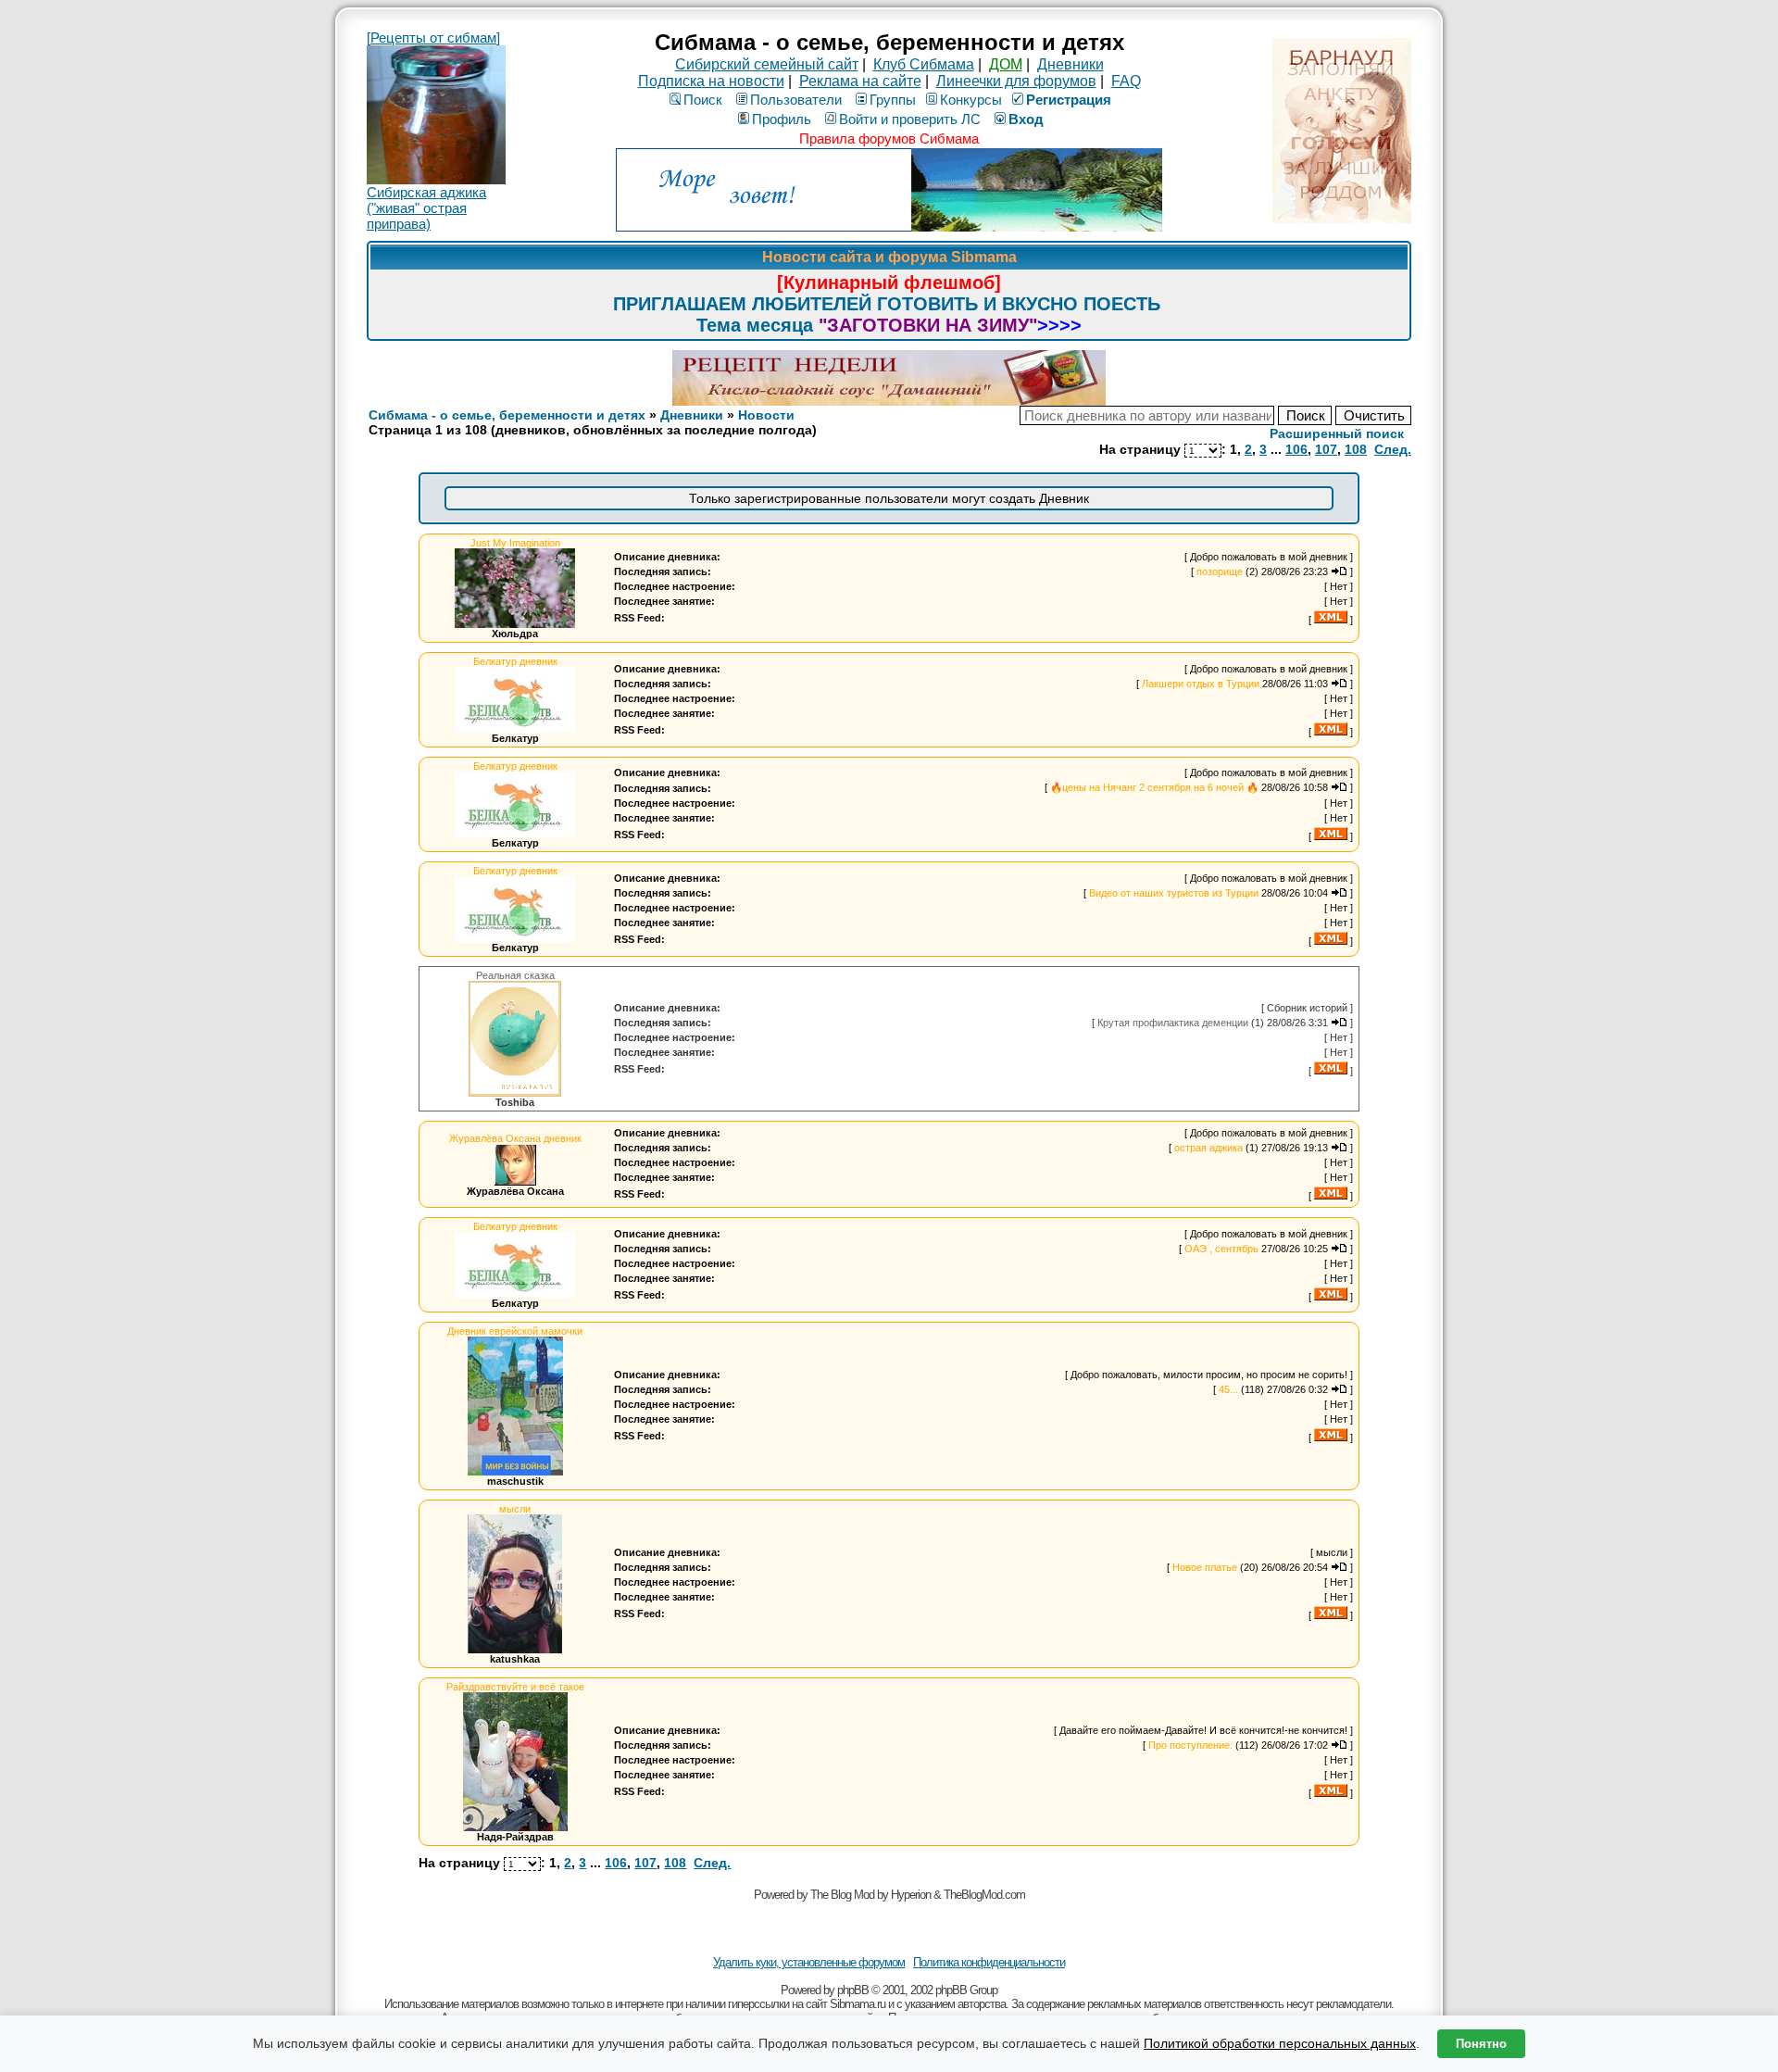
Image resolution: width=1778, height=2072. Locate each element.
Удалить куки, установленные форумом (809, 1962)
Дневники (1071, 64)
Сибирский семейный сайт (767, 64)
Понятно (1481, 2044)
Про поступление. (1190, 1745)
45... (1228, 1389)
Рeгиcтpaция (1069, 100)
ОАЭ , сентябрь (1221, 1249)
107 (1326, 449)
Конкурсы (971, 100)
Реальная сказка (515, 975)
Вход (1026, 119)
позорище (1220, 571)
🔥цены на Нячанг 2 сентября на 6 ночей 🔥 (1154, 787)
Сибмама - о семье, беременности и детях (507, 415)
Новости (766, 415)
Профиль (782, 119)
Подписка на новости (711, 81)
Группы (893, 100)
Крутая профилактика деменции (1173, 1023)
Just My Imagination (515, 543)
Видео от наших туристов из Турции (1174, 893)
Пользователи (796, 100)
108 (1356, 449)
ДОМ (1006, 64)
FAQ (1126, 81)
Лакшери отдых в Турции (1201, 684)
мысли (515, 1509)
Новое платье (1205, 1567)
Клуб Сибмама (924, 64)
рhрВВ (853, 1990)
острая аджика (1208, 1148)
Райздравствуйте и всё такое (515, 1687)
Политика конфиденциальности (989, 1962)
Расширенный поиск (1337, 433)
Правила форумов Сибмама (889, 138)
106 (1296, 449)
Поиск (703, 100)
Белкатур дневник (515, 661)
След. (1393, 449)
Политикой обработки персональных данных (1280, 2043)
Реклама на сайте (860, 81)
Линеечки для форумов (1016, 81)
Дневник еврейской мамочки (515, 1331)
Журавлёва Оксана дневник (515, 1138)
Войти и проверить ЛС (910, 119)
